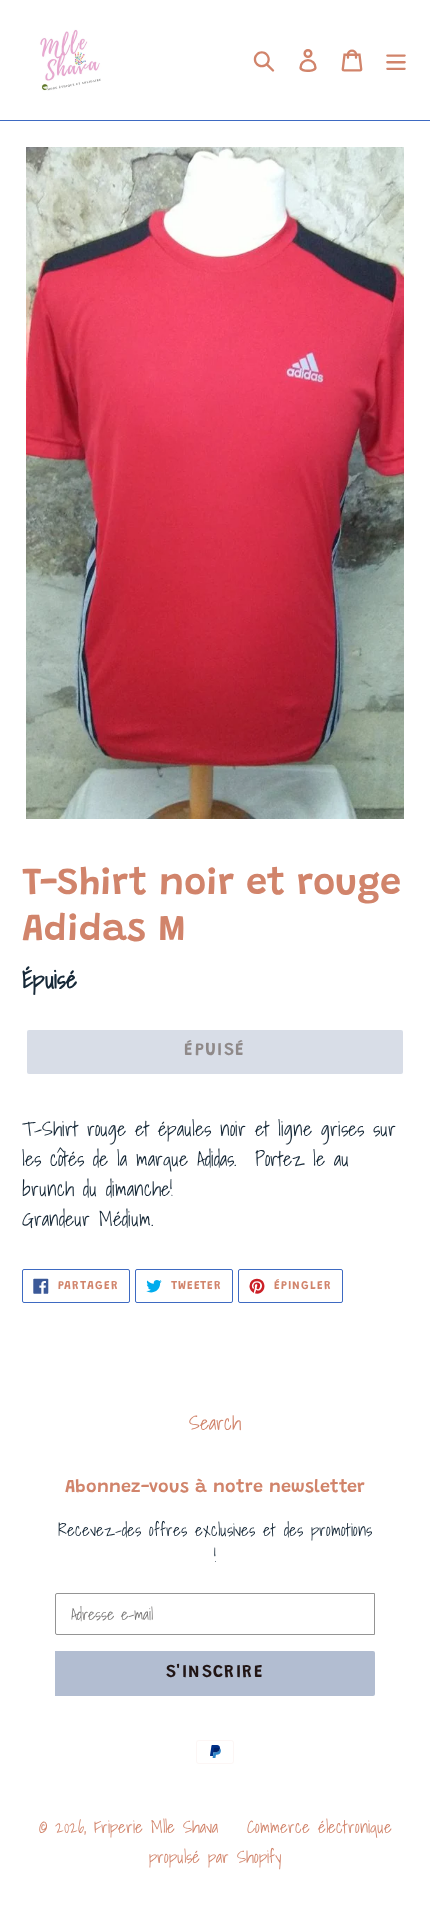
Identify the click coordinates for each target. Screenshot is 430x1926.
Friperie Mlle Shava (156, 1826)
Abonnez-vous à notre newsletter (215, 1488)
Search (215, 1423)
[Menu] (396, 60)
